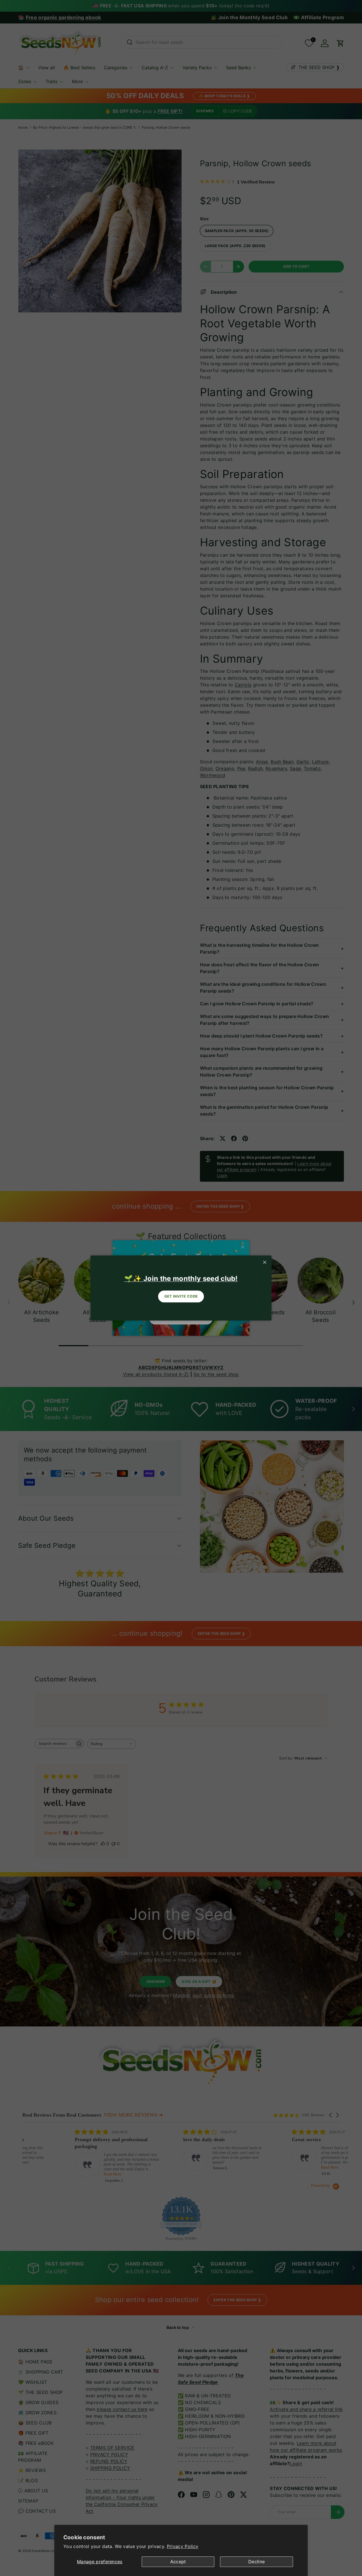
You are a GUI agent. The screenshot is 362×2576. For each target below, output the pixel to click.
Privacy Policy (183, 2546)
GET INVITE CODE (181, 1296)
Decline (257, 2562)
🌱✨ (181, 1279)
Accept (178, 2562)
